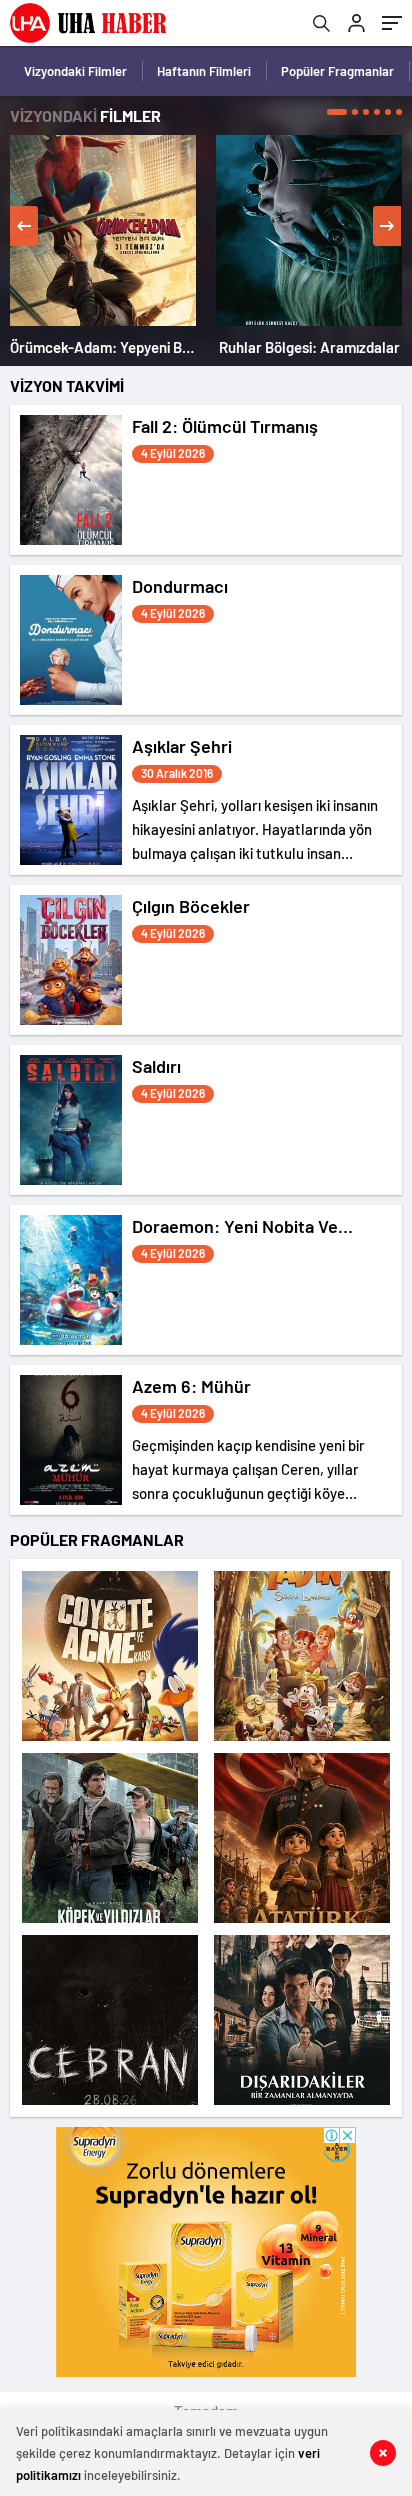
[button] (337, 112)
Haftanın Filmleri (204, 71)
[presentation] (24, 226)
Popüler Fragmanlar (337, 71)
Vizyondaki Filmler (75, 71)
